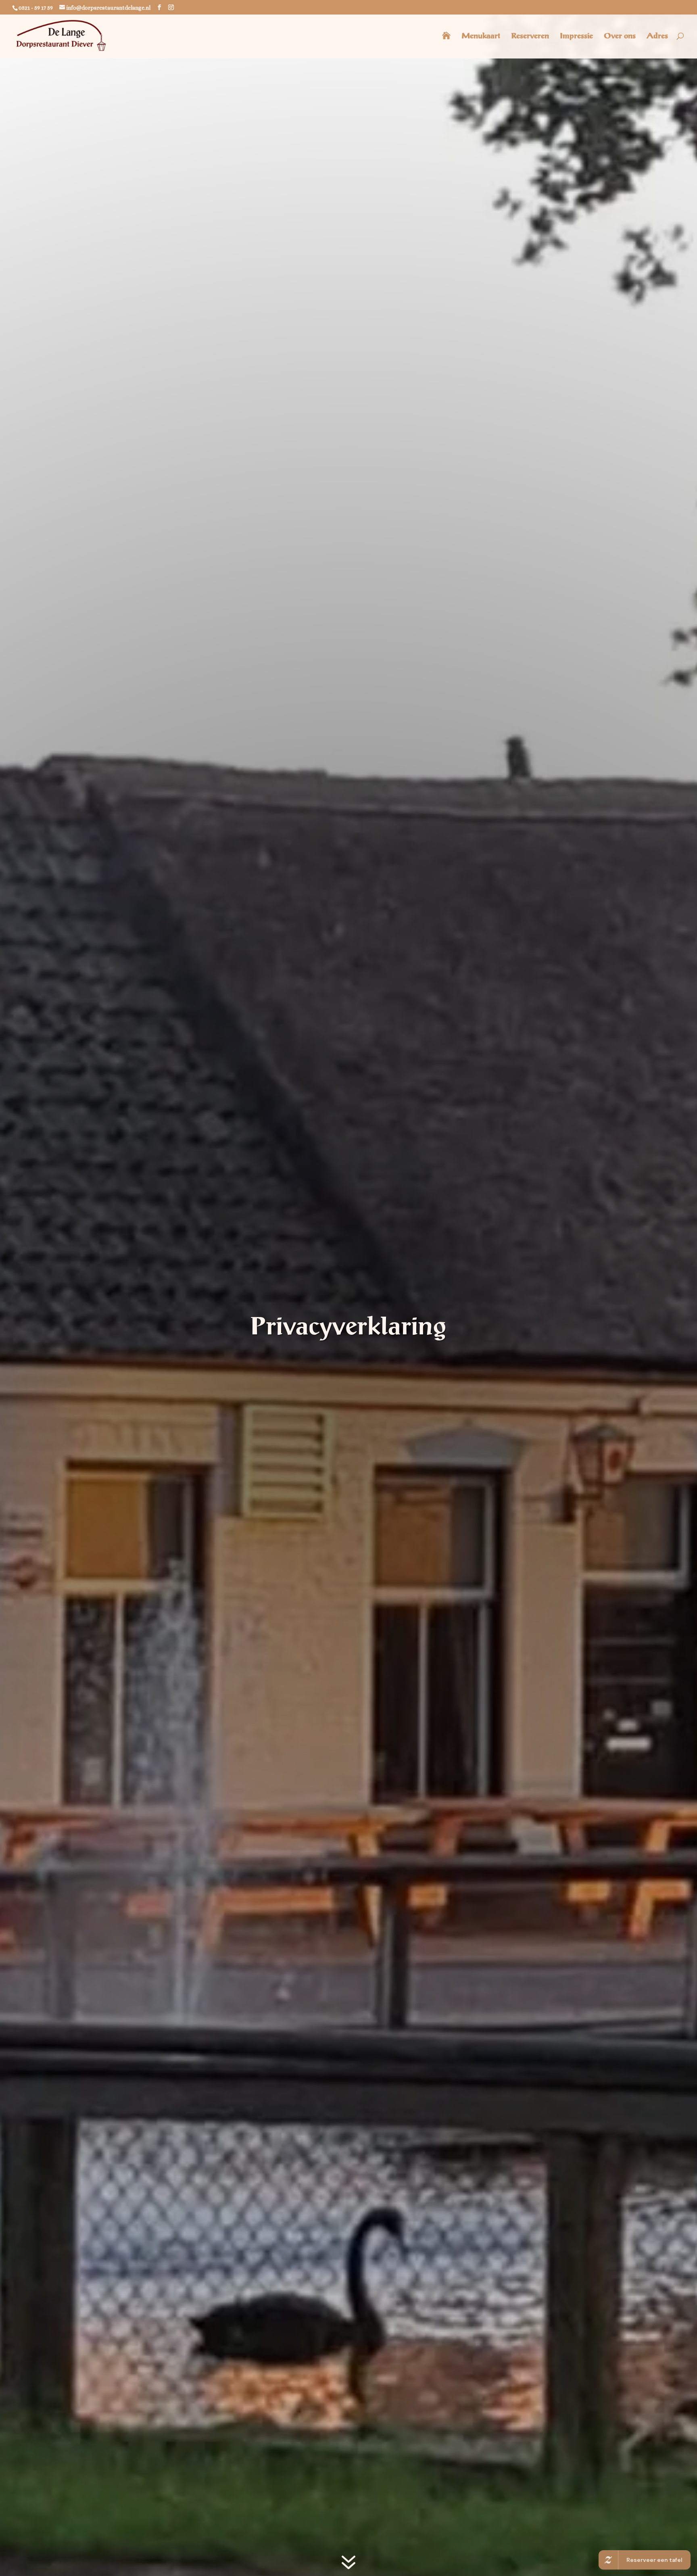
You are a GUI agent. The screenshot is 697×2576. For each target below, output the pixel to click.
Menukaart (481, 36)
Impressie (576, 36)
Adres (657, 36)
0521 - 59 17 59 (36, 8)
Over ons (620, 36)
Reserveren (530, 36)
